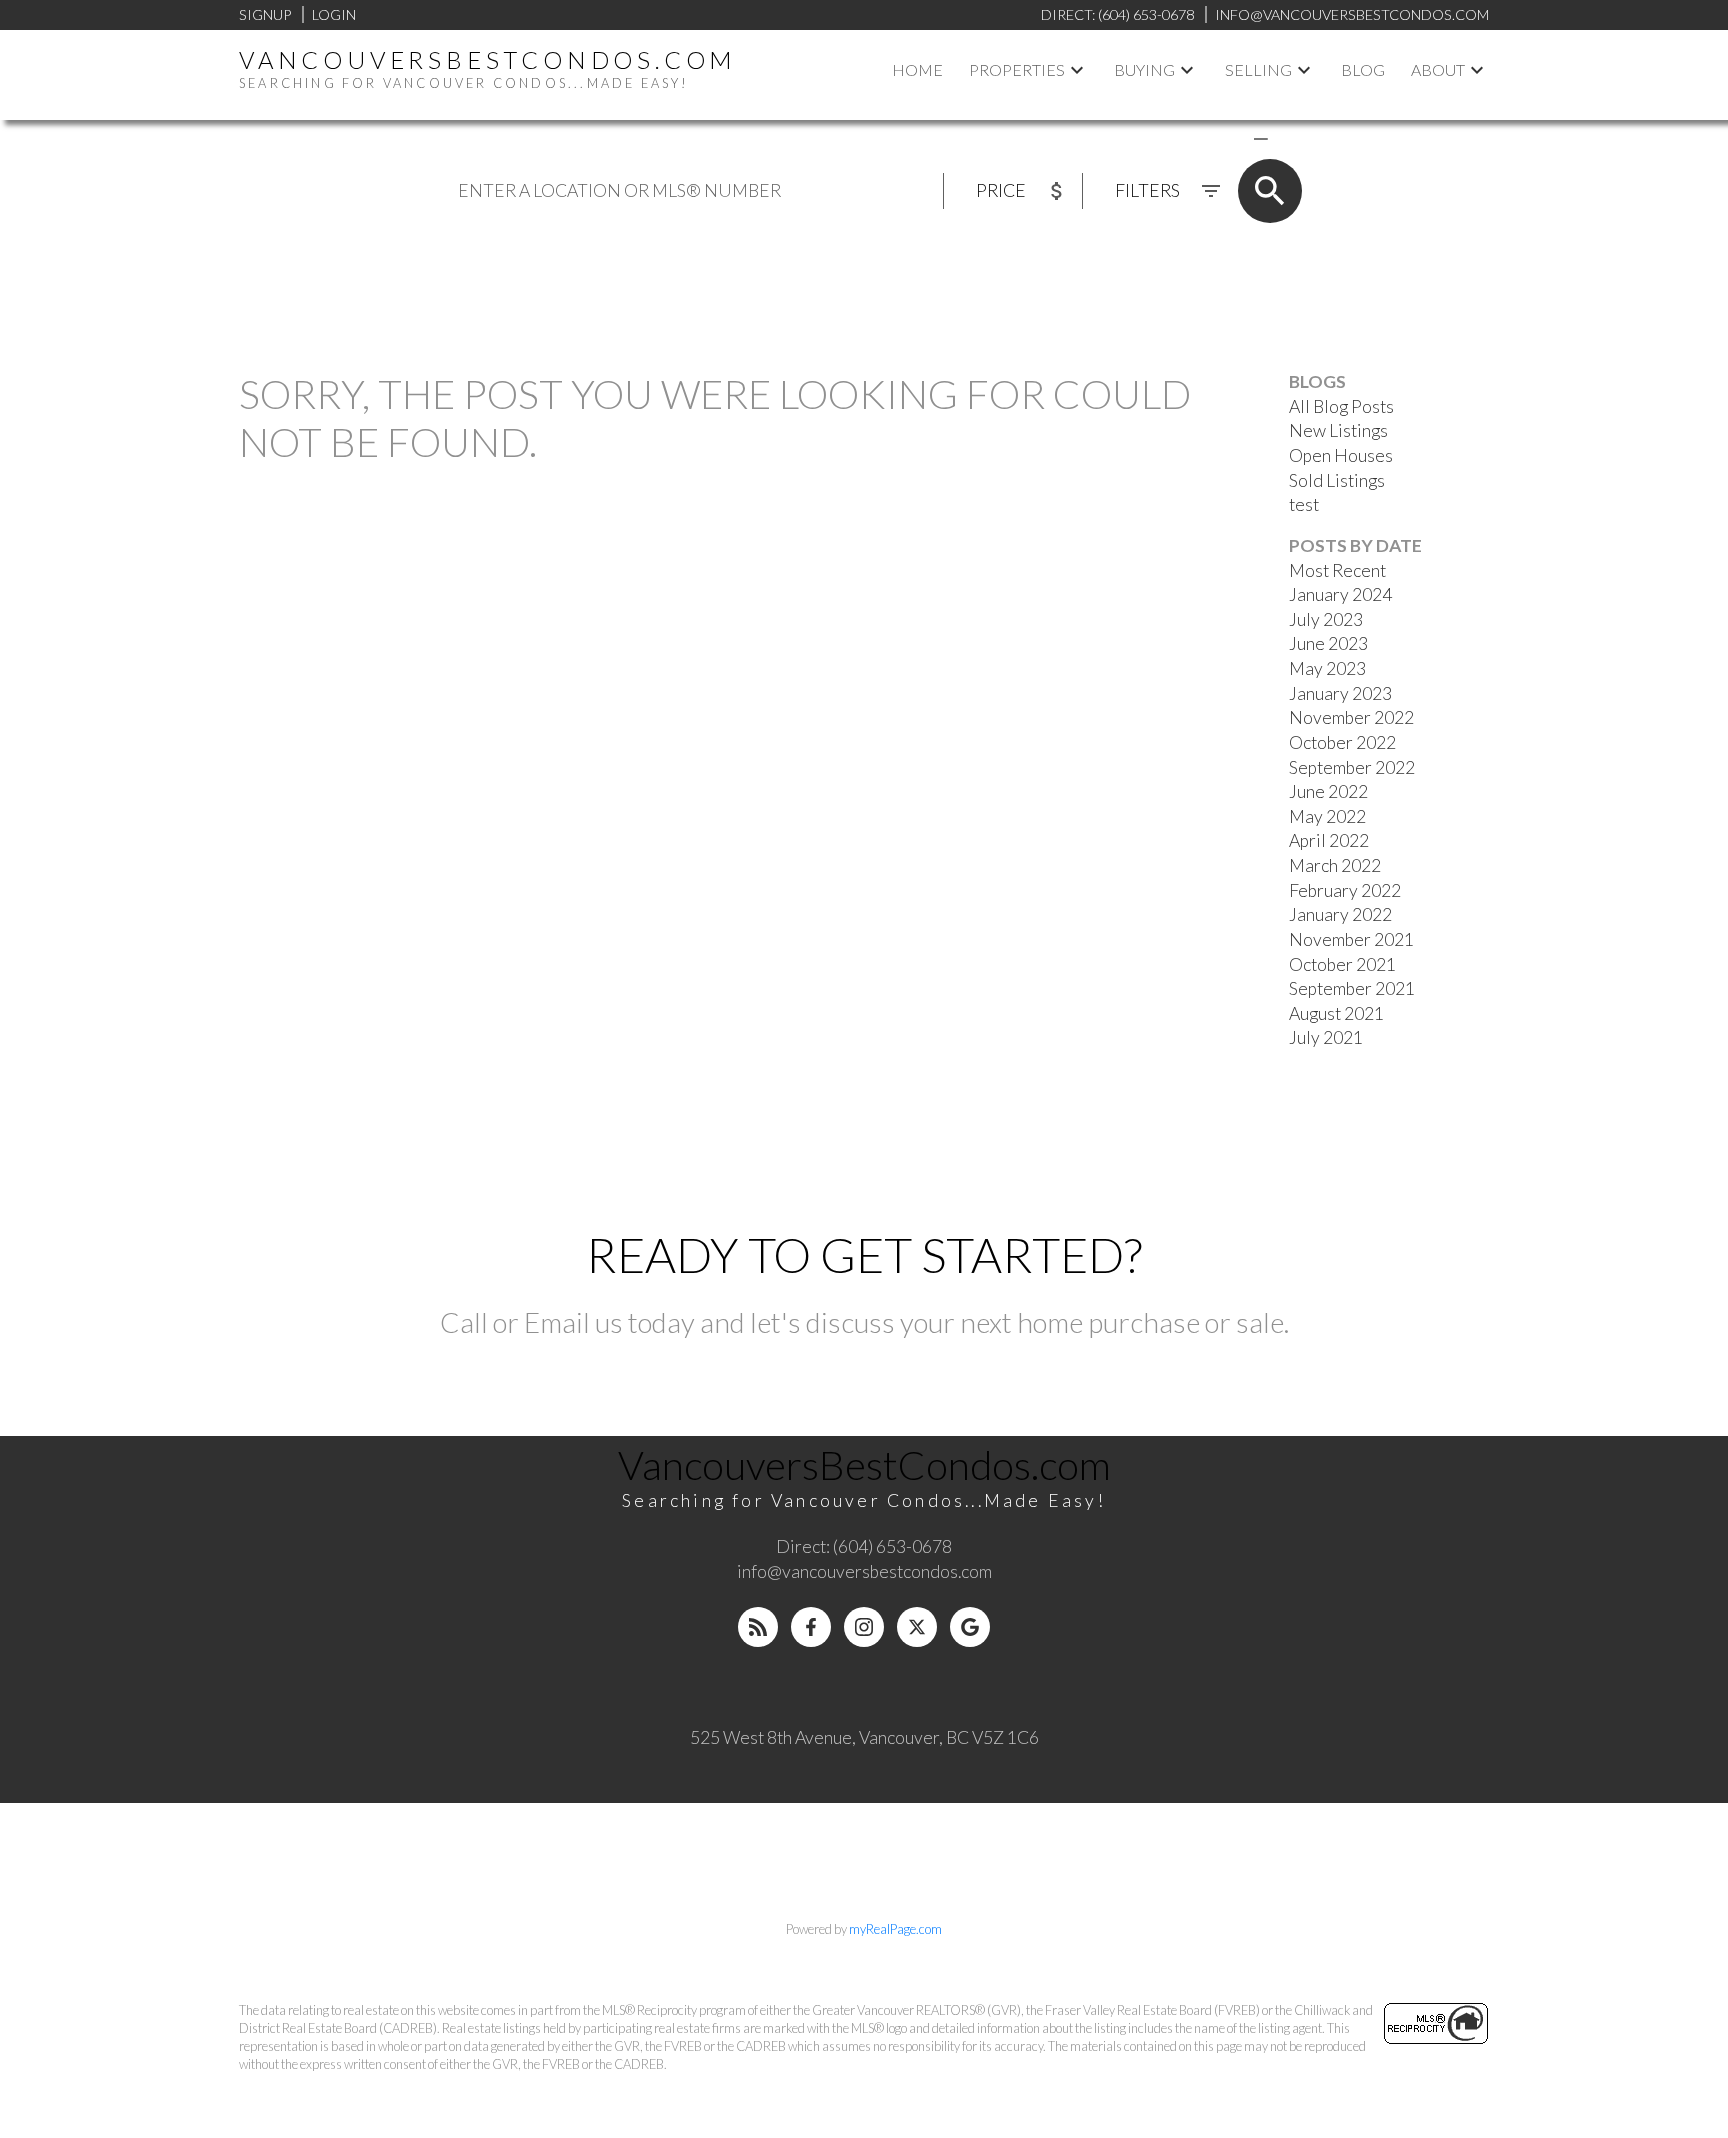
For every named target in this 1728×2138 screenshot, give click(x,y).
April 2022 (1329, 840)
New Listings (1338, 430)
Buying (1144, 69)
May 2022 (1327, 816)
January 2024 (1340, 594)
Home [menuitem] (917, 69)
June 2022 (1328, 791)
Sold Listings (1337, 480)
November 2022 (1351, 717)
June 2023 (1328, 643)
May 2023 (1327, 668)
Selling (1258, 69)
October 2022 (1342, 742)
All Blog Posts (1341, 406)
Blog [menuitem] (1363, 69)
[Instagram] (864, 1627)
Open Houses (1341, 455)
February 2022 (1345, 890)
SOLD (1290, 137)
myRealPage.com (895, 1929)
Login (334, 14)
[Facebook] (811, 1627)
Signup (265, 14)
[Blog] (758, 1627)
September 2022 (1352, 767)
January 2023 (1340, 693)
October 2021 (1342, 964)
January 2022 (1340, 914)
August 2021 (1336, 1013)
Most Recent (1337, 570)
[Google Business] (970, 1627)
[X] (917, 1627)
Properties (1017, 69)
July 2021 (1326, 1037)
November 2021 (1351, 939)
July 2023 (1326, 619)
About (1438, 69)
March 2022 (1335, 865)
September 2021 (1352, 988)
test (1304, 504)
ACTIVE (1213, 137)
